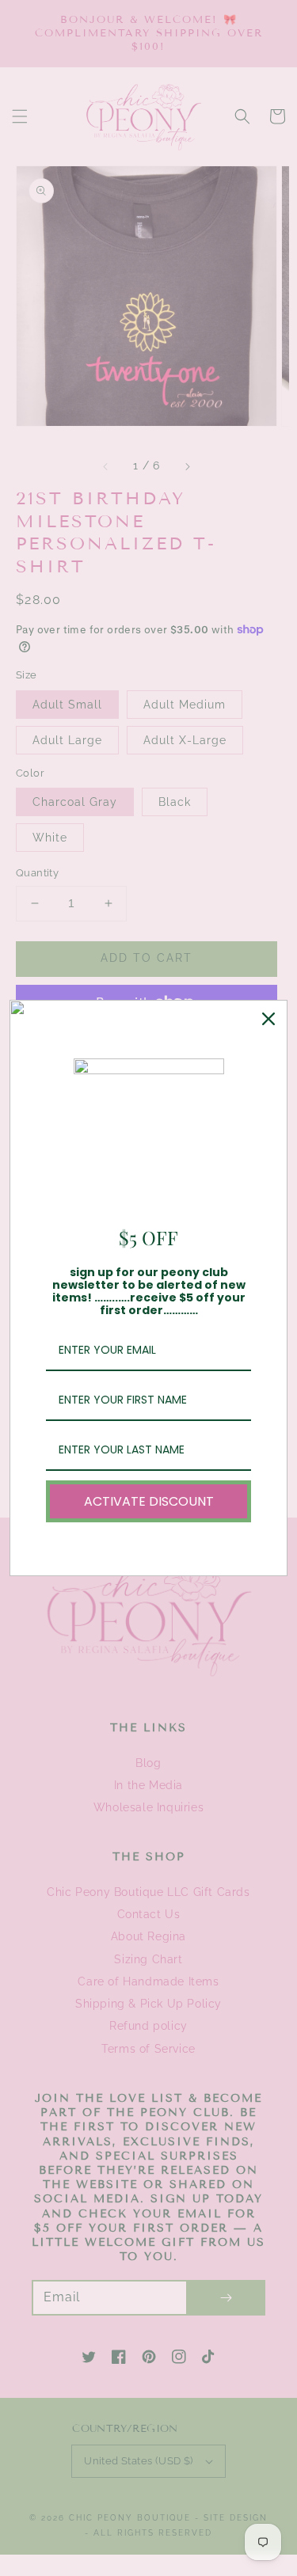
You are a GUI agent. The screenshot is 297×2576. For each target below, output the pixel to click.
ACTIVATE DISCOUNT (149, 1501)
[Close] (268, 1019)
